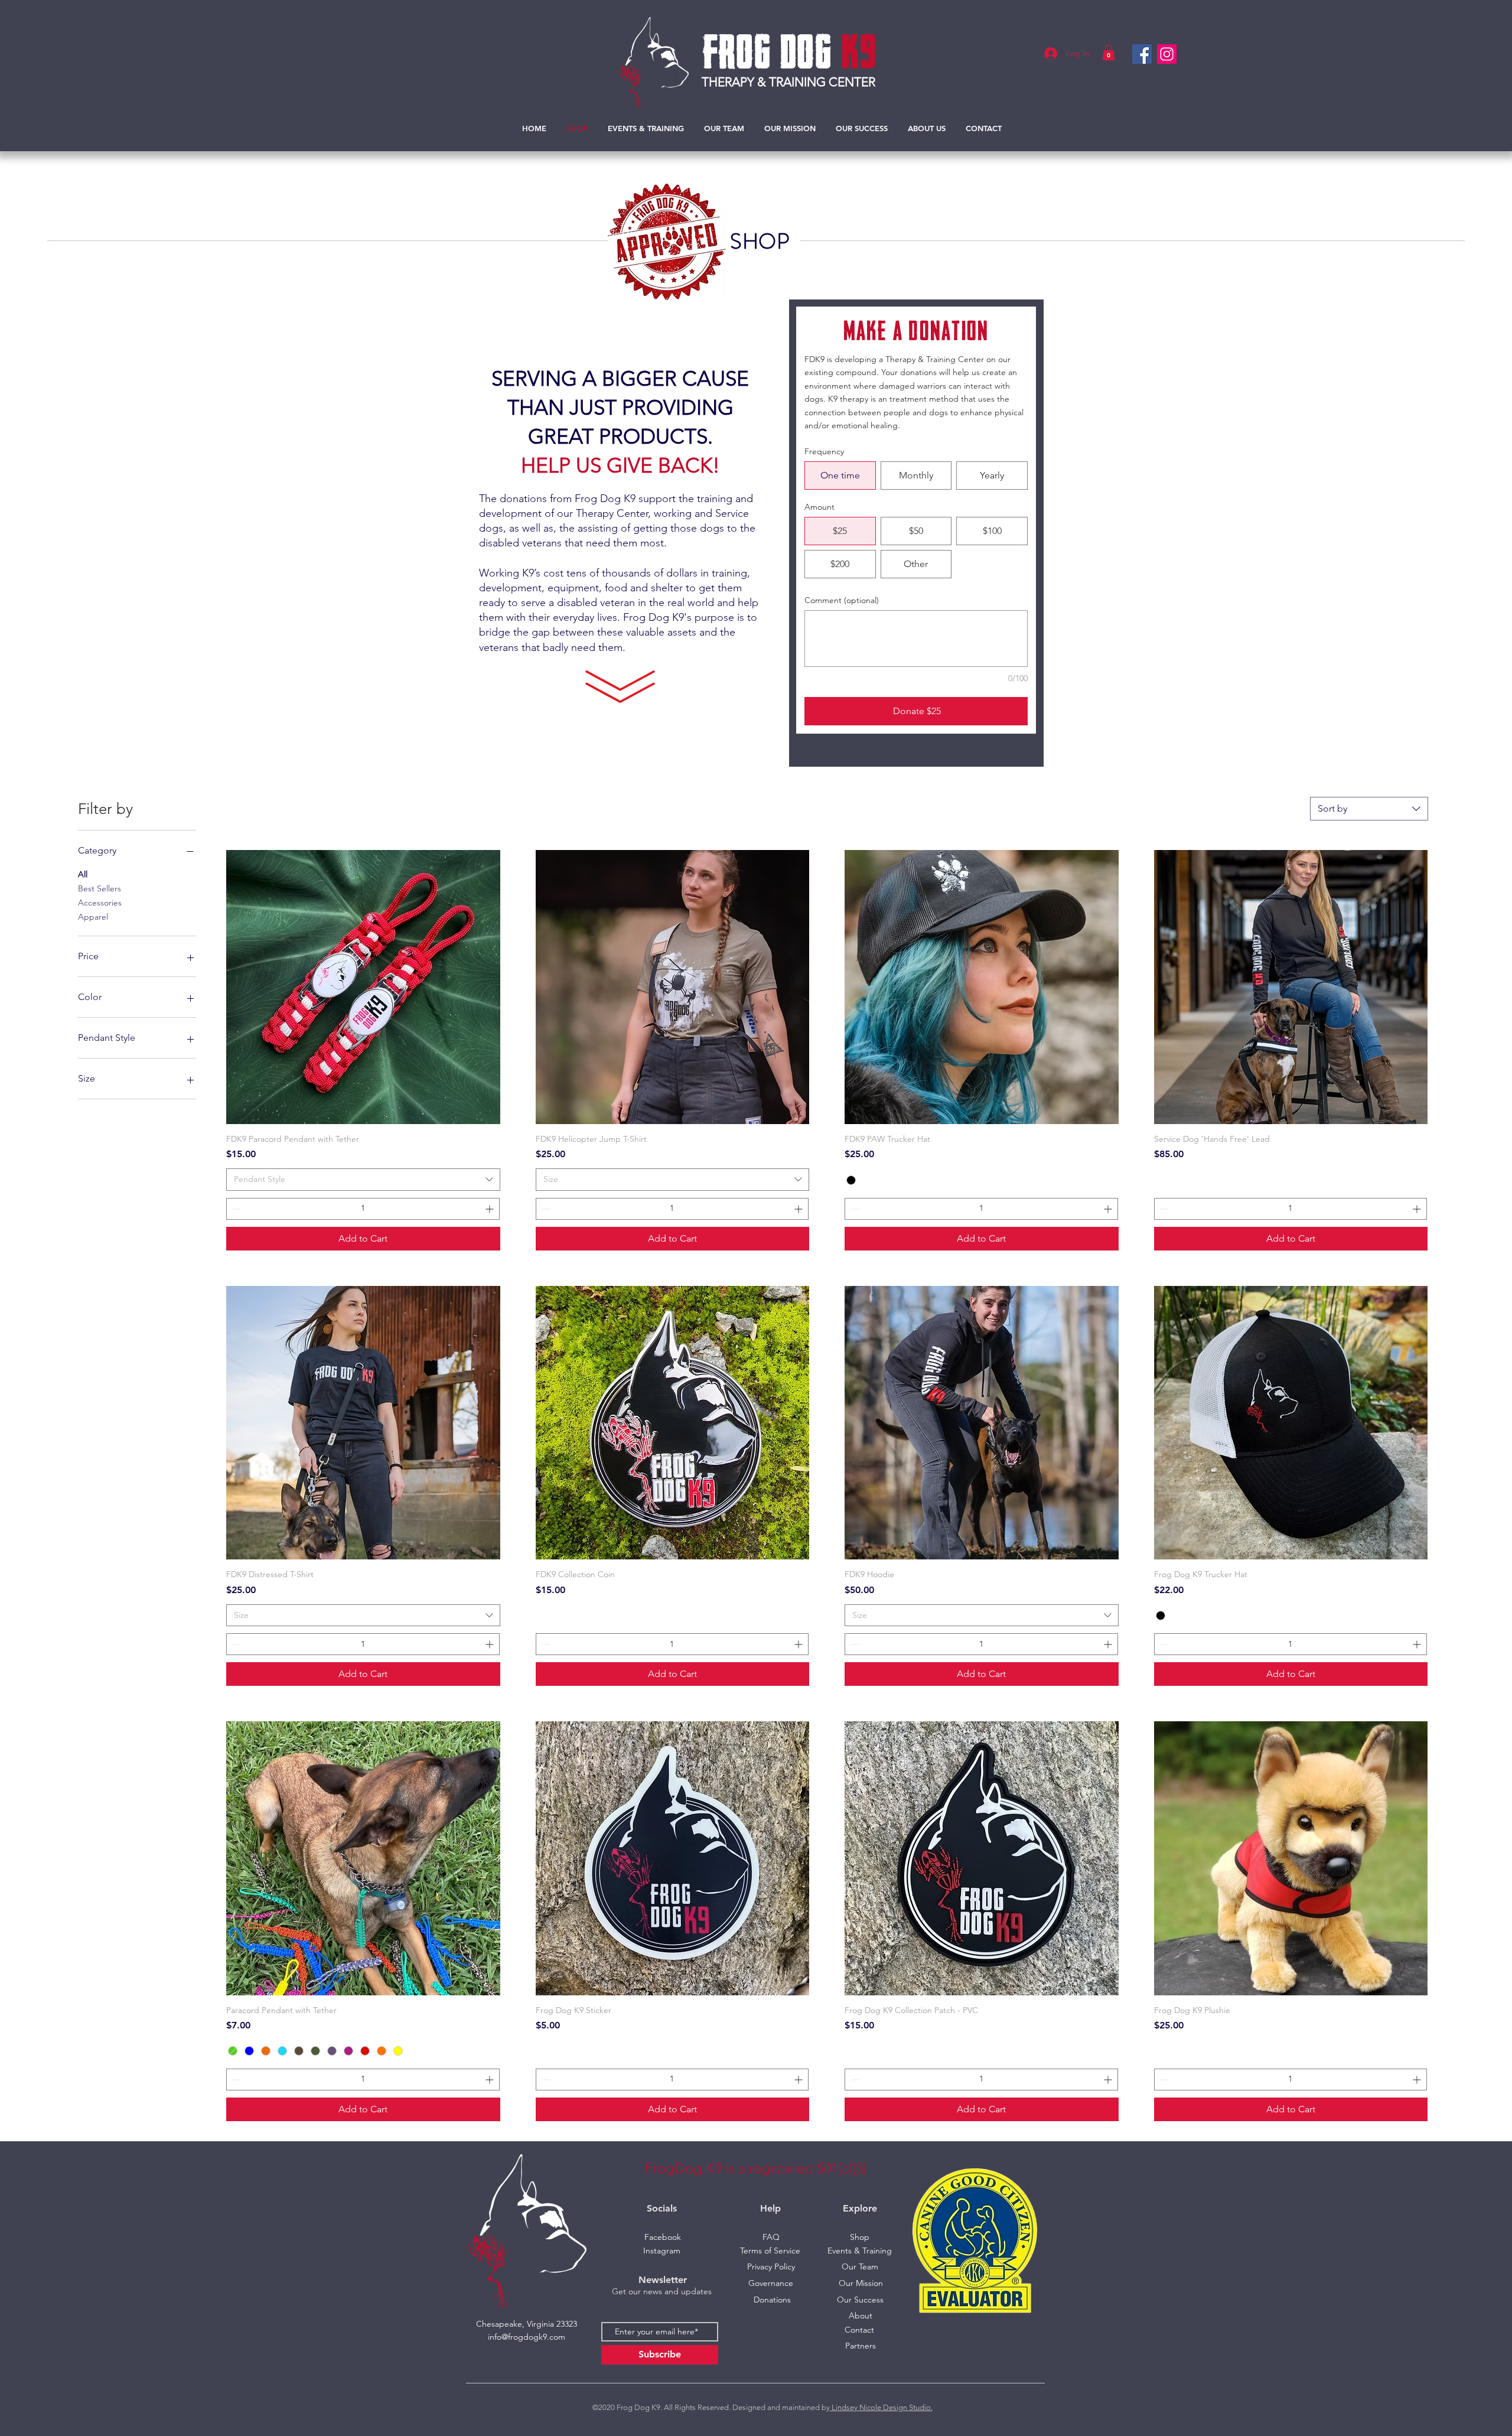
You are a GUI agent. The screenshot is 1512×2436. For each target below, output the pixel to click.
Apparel (93, 917)
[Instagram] (1167, 54)
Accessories (100, 903)
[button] (1109, 53)
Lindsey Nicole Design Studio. (881, 2407)
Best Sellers (100, 888)
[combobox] (1369, 809)
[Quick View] (363, 987)
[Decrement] (235, 1209)
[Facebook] (1142, 54)
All (83, 874)
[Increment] (491, 1209)
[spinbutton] (363, 1209)
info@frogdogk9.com (527, 2337)
